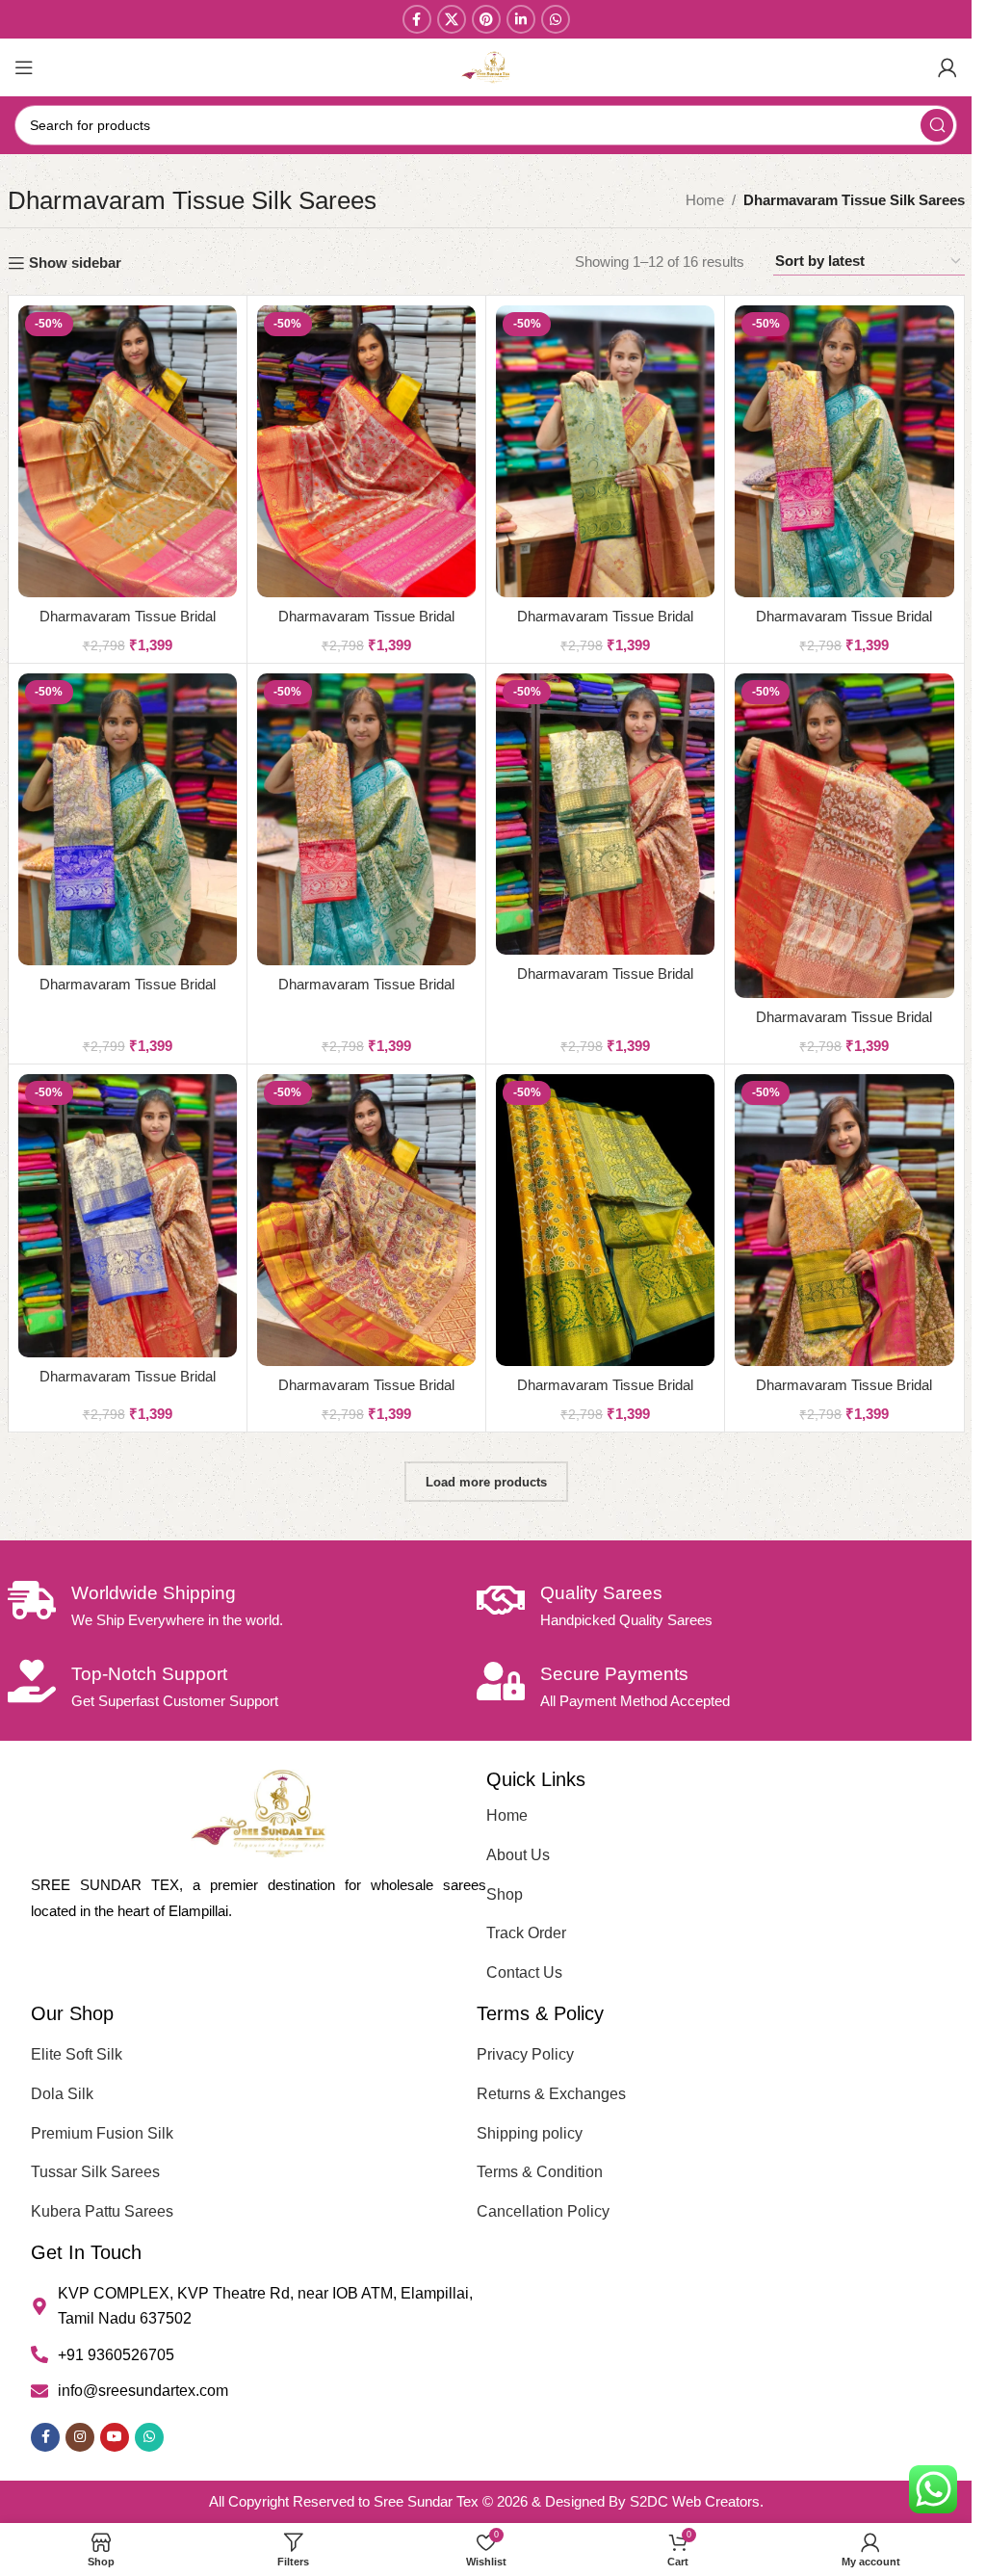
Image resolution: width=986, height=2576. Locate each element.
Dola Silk (62, 2094)
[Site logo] (486, 66)
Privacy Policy (525, 2054)
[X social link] (452, 19)
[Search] (937, 125)
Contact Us (524, 1972)
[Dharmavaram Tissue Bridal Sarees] (128, 451)
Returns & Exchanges (551, 2094)
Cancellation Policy (543, 2211)
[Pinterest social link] (486, 19)
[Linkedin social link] (521, 19)
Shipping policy (530, 2133)
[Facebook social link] (417, 19)
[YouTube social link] (115, 2437)
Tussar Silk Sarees (95, 2172)
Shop (505, 1894)
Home (705, 200)
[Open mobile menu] (24, 67)
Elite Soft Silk (77, 2054)
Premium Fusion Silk (102, 2133)
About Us (518, 1855)
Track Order (526, 1933)
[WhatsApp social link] (556, 19)
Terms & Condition (540, 2172)
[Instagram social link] (80, 2437)
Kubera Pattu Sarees (102, 2211)
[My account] (947, 67)
